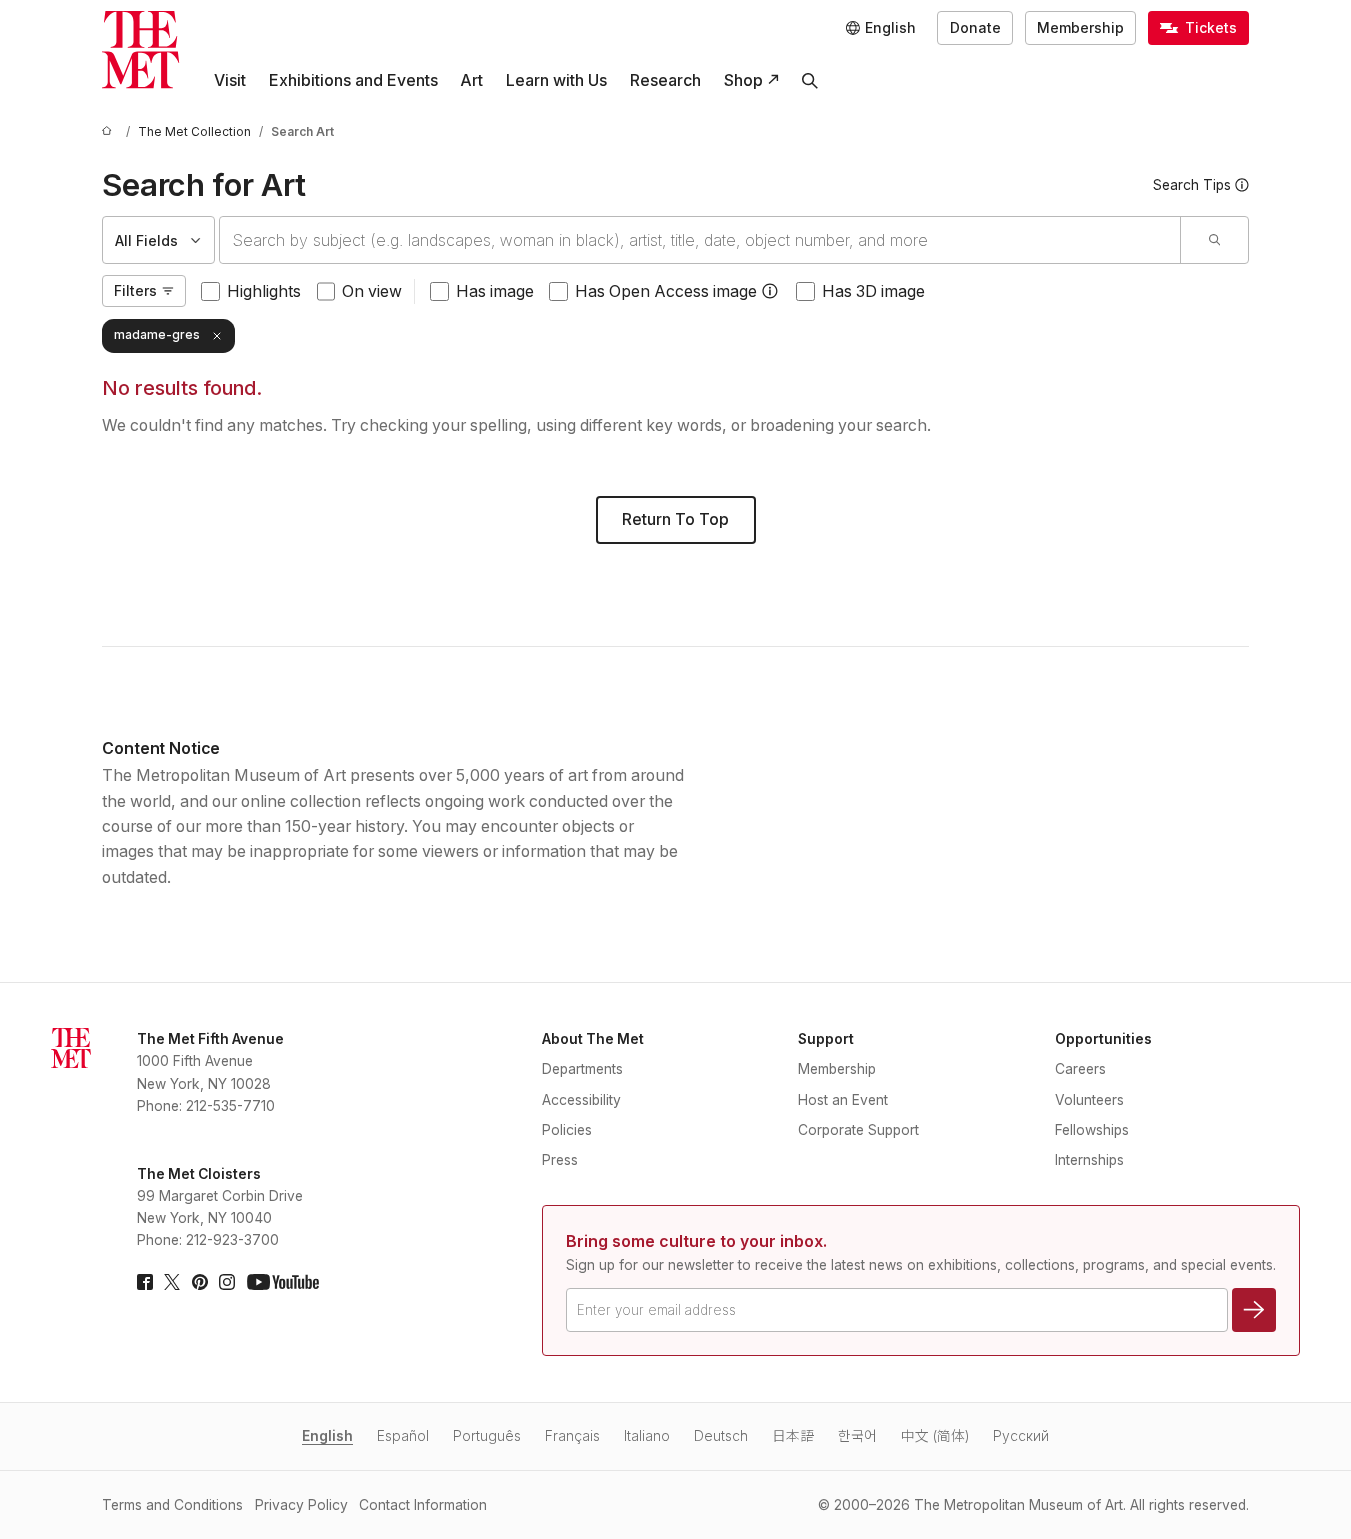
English (327, 1436)
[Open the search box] (810, 80)
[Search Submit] (1213, 240)
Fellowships (1092, 1130)
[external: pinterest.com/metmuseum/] (200, 1282)
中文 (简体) (935, 1436)
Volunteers (1089, 1100)
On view (372, 291)
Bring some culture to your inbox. (696, 1241)
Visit (230, 80)
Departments (582, 1069)
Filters (135, 291)
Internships (1089, 1160)
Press (560, 1160)
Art (471, 80)
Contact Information (423, 1505)
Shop (743, 80)
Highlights (264, 291)
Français (572, 1436)
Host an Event (843, 1100)
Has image (495, 291)
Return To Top (675, 519)
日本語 (793, 1436)
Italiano (647, 1436)
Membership (1080, 28)
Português (487, 1436)
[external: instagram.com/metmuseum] (227, 1282)
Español (403, 1436)
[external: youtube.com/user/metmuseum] (283, 1282)
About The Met (593, 1039)
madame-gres (157, 335)
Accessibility (581, 1100)
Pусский (1021, 1436)
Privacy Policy (301, 1505)
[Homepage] (140, 49)
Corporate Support (858, 1130)
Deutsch (721, 1436)
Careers (1080, 1069)
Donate (975, 28)
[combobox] (700, 240)
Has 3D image (873, 291)
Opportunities (1103, 1039)
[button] (770, 291)
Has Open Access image (666, 291)
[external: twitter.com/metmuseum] (172, 1282)
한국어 (857, 1436)
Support (826, 1039)
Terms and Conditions (172, 1505)
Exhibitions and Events (353, 80)
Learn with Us (556, 80)
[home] (110, 132)
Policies (567, 1130)
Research (665, 80)
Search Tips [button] (1192, 185)
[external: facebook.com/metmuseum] (145, 1282)
